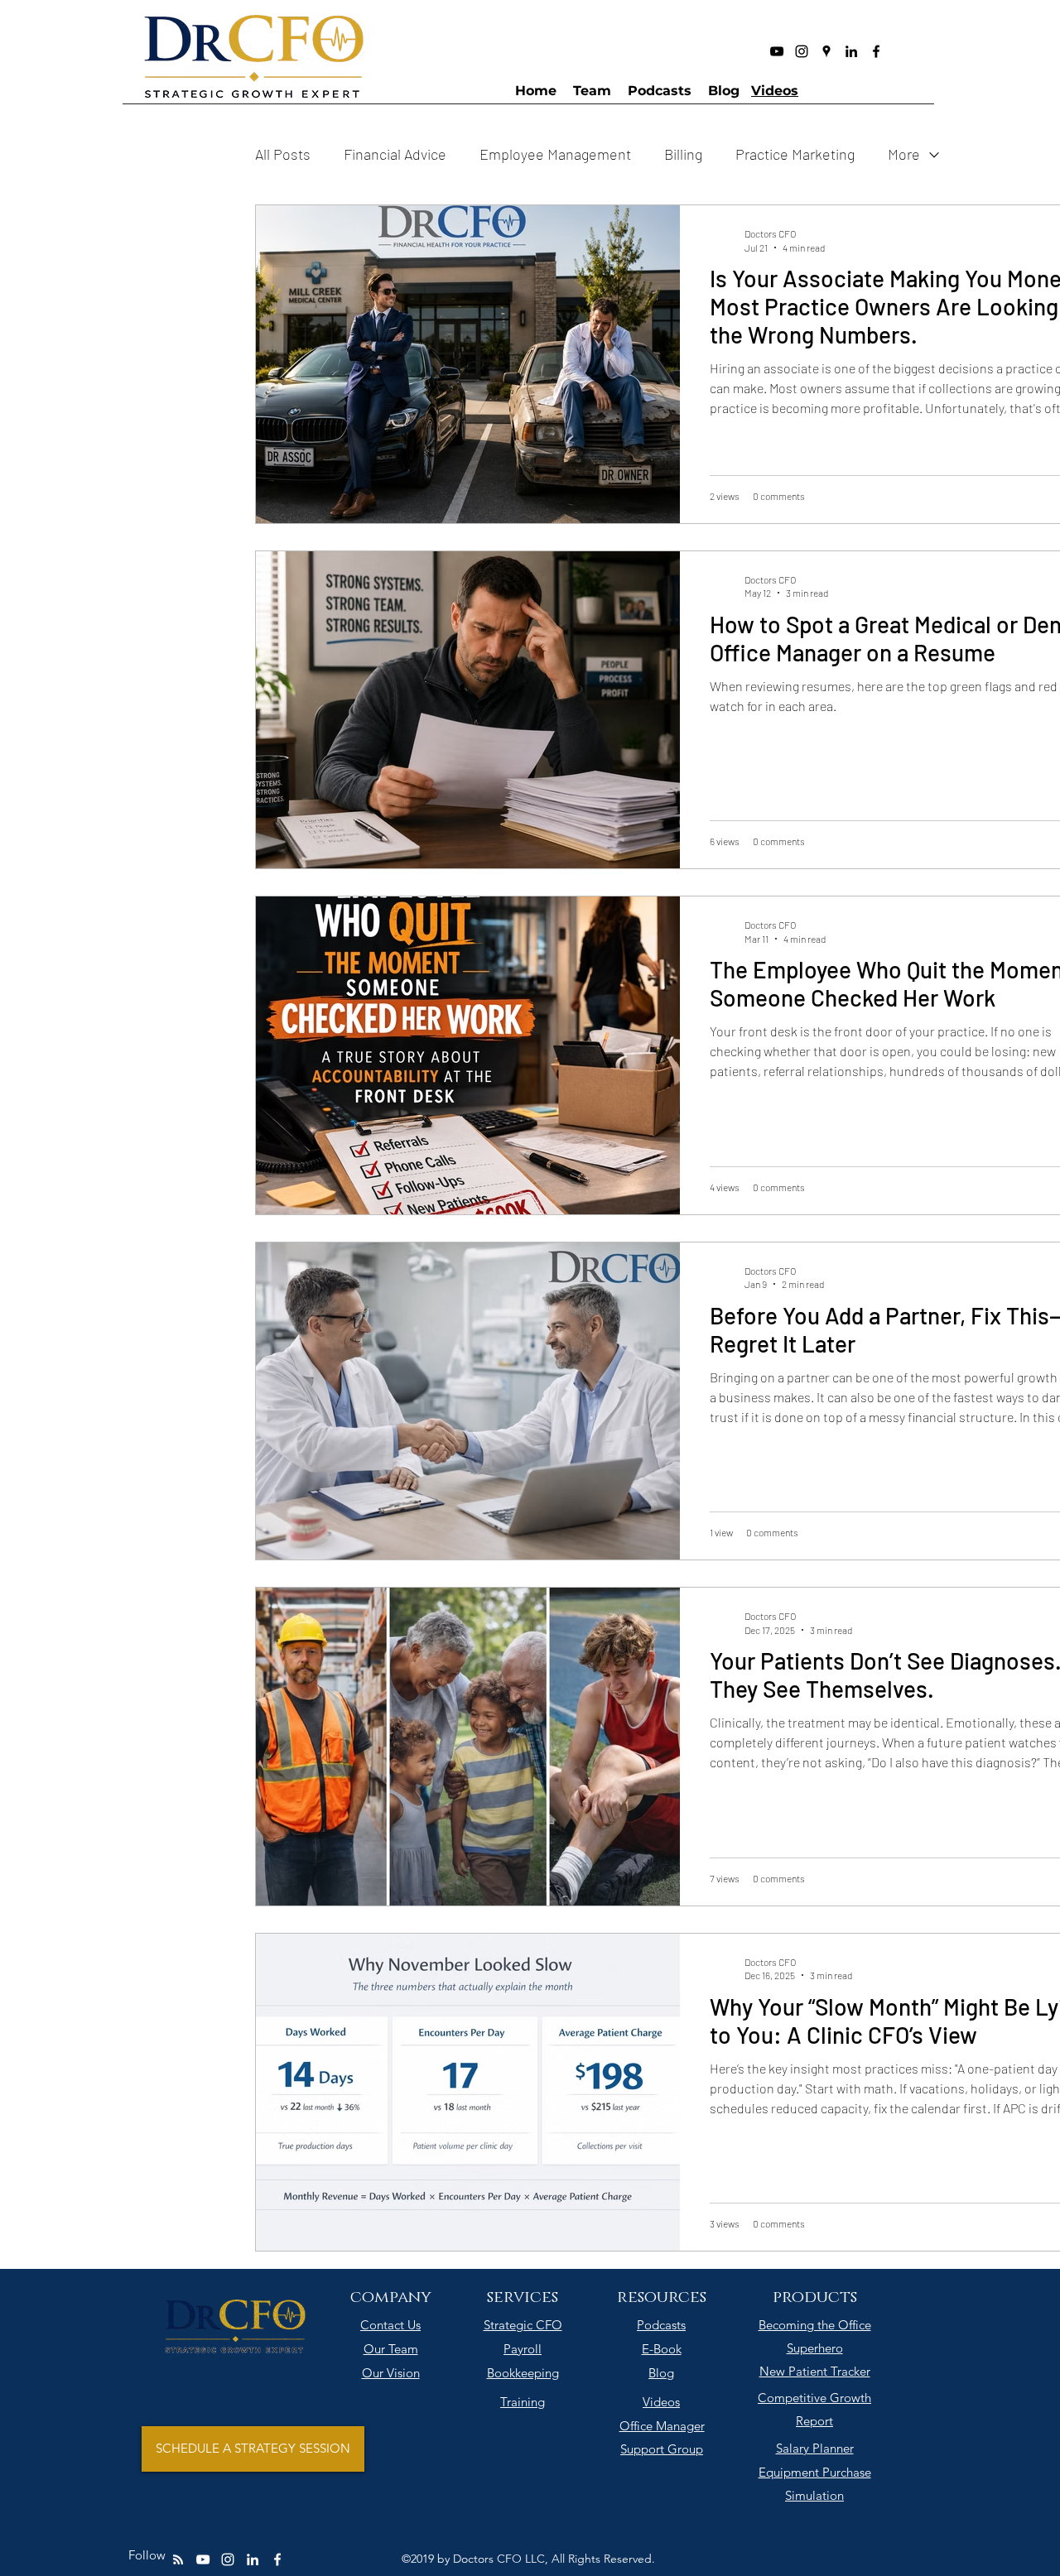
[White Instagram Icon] (228, 2559)
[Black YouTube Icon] (777, 51)
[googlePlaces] (826, 51)
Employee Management (555, 154)
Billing (683, 154)
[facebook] (876, 51)
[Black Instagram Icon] (802, 51)
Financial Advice (395, 154)
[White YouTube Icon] (203, 2559)
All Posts (283, 154)
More (904, 154)
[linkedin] (851, 51)
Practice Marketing (795, 154)
